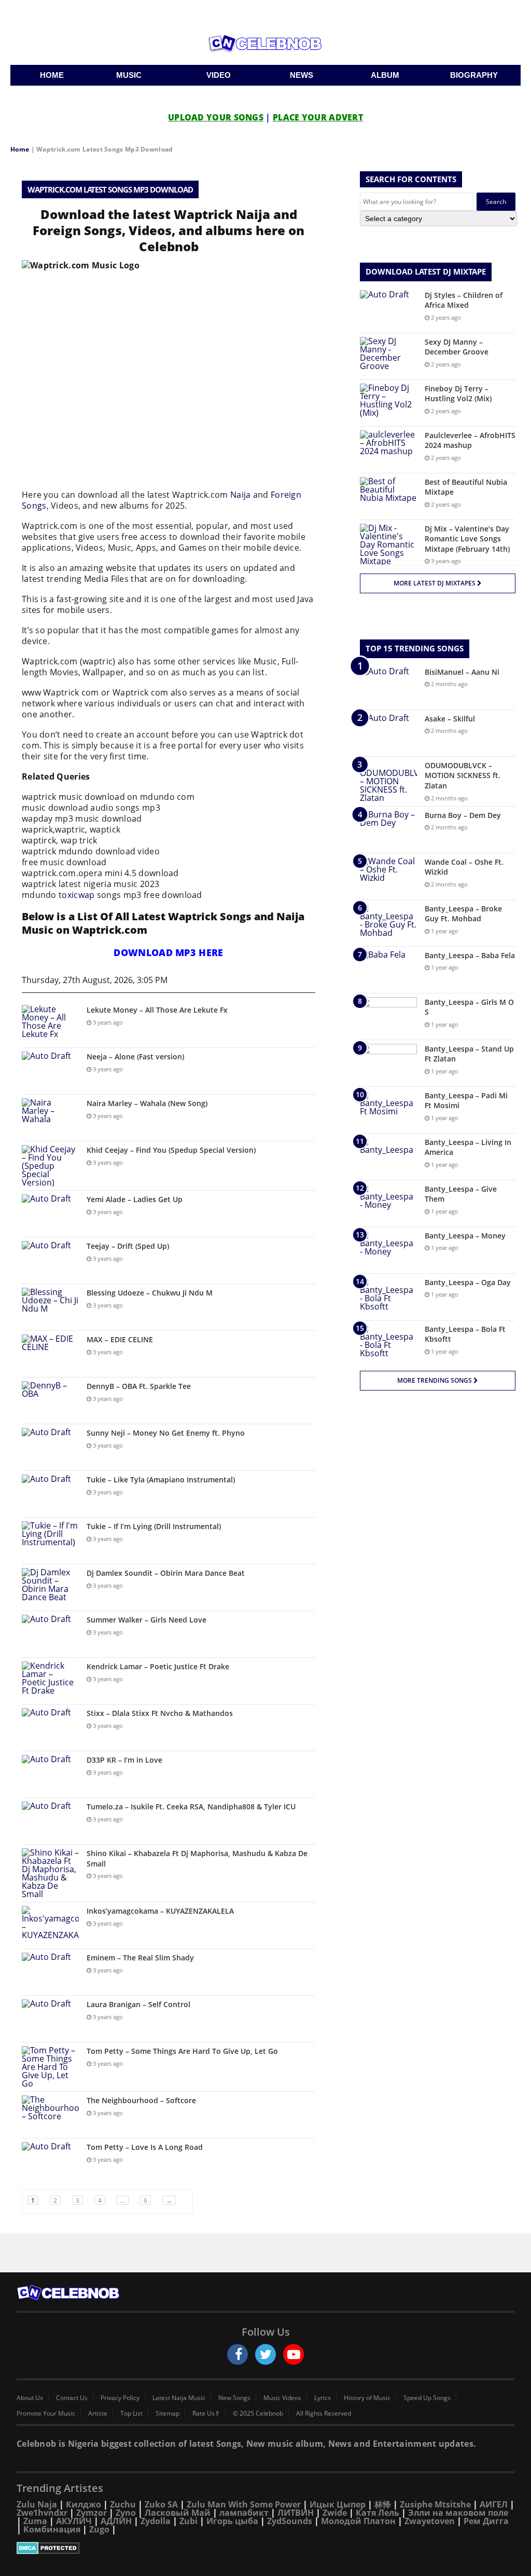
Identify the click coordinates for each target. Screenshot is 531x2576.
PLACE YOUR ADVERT (318, 117)
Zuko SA (161, 2504)
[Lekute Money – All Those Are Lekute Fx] (50, 1024)
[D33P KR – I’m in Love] (50, 1774)
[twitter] (265, 2354)
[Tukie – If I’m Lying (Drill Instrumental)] (50, 1541)
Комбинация (52, 2529)
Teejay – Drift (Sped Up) (128, 1246)
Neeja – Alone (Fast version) (135, 1057)
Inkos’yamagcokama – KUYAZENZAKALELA (160, 1911)
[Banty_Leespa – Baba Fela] (388, 970)
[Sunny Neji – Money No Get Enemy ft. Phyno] (50, 1447)
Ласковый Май (178, 2513)
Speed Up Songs (427, 2398)
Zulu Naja (37, 2504)
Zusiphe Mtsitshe (435, 2504)
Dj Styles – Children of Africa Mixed (464, 300)
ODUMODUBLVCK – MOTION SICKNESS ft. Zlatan (463, 775)
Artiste (98, 2414)
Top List (131, 2414)
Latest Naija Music (179, 2398)
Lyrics (323, 2398)
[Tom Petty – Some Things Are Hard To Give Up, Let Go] (50, 2067)
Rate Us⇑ (206, 2414)
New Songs (234, 2398)
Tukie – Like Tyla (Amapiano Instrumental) (161, 1480)
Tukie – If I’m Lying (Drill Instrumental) (154, 1526)
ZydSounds (290, 2521)
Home (20, 149)
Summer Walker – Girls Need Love (146, 1620)
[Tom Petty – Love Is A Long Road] (50, 2162)
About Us (30, 2398)
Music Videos (282, 2398)
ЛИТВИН (296, 2513)
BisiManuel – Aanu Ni (462, 672)
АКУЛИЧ (74, 2521)
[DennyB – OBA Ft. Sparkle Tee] (50, 1401)
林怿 (383, 2504)
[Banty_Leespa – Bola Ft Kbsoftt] (388, 1344)
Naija (241, 495)
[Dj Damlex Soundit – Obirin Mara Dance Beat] (50, 1587)
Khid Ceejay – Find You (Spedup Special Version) (171, 1150)
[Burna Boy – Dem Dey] (388, 830)
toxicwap (76, 895)
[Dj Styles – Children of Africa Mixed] (388, 310)
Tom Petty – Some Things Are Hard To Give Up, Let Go (182, 2051)
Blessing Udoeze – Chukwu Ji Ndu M (150, 1293)
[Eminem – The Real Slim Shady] (50, 1972)
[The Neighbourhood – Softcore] (50, 2115)
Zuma (35, 2521)
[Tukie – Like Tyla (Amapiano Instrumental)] (50, 1494)
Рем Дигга (486, 2521)
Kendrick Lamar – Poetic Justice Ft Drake (158, 1666)
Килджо (83, 2504)
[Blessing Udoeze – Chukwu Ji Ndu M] (50, 1307)
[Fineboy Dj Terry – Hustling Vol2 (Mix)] (388, 403)
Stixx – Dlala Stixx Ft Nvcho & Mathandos (160, 1713)
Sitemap (167, 2414)
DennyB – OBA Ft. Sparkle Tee (139, 1386)
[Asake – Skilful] (388, 733)
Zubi (188, 2521)
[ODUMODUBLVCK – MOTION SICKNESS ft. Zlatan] (388, 781)
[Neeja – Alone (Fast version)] (50, 1071)
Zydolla (156, 2521)
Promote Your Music (46, 2414)
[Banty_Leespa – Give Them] (388, 1203)
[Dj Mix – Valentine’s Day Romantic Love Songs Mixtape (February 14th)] (388, 544)
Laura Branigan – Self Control (138, 2004)
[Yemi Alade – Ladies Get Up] (50, 1214)
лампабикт (244, 2513)
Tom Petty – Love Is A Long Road (145, 2147)
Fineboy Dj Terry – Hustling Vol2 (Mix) (458, 394)
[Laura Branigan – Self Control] (50, 2019)
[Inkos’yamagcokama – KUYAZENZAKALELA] (50, 1925)
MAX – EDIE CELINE (120, 1339)
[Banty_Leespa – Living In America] (388, 1157)
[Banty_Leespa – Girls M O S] (388, 1017)
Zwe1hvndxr (42, 2513)
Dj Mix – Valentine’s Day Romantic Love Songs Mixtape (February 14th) (467, 539)
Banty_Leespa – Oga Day (468, 1282)
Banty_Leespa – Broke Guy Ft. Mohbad (463, 914)
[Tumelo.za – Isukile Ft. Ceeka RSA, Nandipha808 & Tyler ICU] (50, 1821)
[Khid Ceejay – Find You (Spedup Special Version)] (50, 1166)
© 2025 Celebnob (258, 2414)
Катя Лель (378, 2513)
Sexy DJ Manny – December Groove (457, 347)
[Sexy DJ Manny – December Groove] (388, 356)
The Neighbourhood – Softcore (141, 2100)
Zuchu (123, 2504)
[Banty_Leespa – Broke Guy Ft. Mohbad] (388, 923)
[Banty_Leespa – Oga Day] (388, 1297)
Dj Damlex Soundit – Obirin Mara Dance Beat (166, 1573)
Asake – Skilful (450, 719)
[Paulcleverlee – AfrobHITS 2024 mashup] (388, 450)
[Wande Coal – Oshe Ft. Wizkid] (388, 876)
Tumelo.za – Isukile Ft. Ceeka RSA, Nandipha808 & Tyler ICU (191, 1807)
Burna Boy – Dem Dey (463, 815)
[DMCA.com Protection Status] (265, 2548)
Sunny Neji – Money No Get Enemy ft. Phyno (166, 1433)
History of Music (367, 2398)
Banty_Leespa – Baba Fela (470, 955)
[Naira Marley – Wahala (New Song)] (50, 1118)
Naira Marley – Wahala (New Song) (147, 1103)
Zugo (99, 2529)
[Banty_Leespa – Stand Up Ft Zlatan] (388, 1063)
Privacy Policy (120, 2398)
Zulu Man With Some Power (244, 2504)
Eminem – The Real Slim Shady (140, 1958)
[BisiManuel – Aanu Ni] (388, 686)
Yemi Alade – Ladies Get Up (135, 1199)
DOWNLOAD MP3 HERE (168, 952)
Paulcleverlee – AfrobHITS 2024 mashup (470, 440)
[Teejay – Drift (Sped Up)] (50, 1260)
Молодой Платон (358, 2521)
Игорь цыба (232, 2521)
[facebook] (237, 2354)
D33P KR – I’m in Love (124, 1760)
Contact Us (72, 2398)
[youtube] (294, 2354)
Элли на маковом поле (458, 2513)
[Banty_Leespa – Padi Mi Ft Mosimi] (388, 1110)
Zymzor (92, 2513)
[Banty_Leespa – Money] (388, 1250)
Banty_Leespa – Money (465, 1236)
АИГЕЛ (494, 2504)
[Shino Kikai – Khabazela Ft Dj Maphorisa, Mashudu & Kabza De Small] (50, 1873)
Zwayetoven (430, 2521)
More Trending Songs (435, 1380)
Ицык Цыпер (338, 2504)
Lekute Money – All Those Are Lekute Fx (157, 1010)
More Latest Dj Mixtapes (435, 583)
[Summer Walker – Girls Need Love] (50, 1634)
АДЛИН (116, 2521)
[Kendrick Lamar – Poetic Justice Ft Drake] (50, 1681)
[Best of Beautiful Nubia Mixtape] (388, 496)
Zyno (126, 2513)
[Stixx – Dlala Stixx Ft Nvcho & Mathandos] (50, 1728)
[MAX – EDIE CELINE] (50, 1354)
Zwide (335, 2513)
